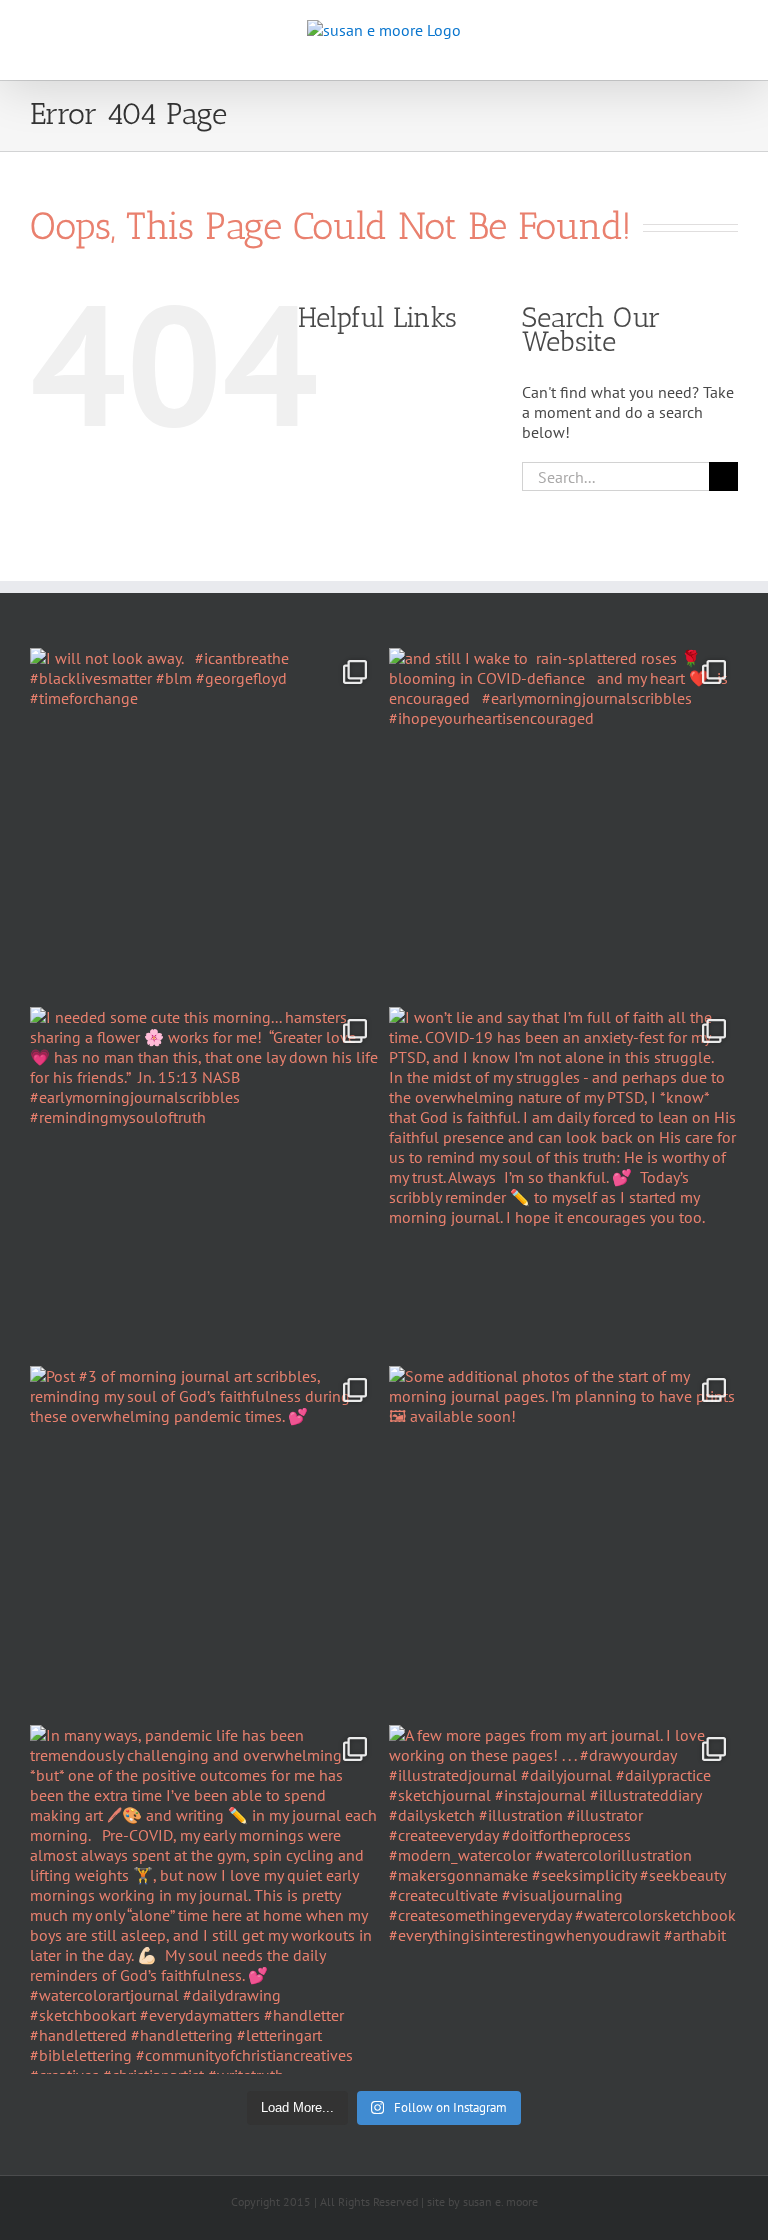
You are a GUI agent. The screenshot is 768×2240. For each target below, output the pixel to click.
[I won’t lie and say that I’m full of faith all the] (563, 1181)
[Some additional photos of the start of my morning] (563, 1540)
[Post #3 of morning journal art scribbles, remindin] (204, 1540)
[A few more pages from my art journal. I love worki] (563, 1899)
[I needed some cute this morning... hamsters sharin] (204, 1181)
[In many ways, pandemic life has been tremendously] (204, 1899)
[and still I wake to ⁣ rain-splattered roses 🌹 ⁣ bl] (563, 822)
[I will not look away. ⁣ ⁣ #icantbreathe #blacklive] (204, 822)
